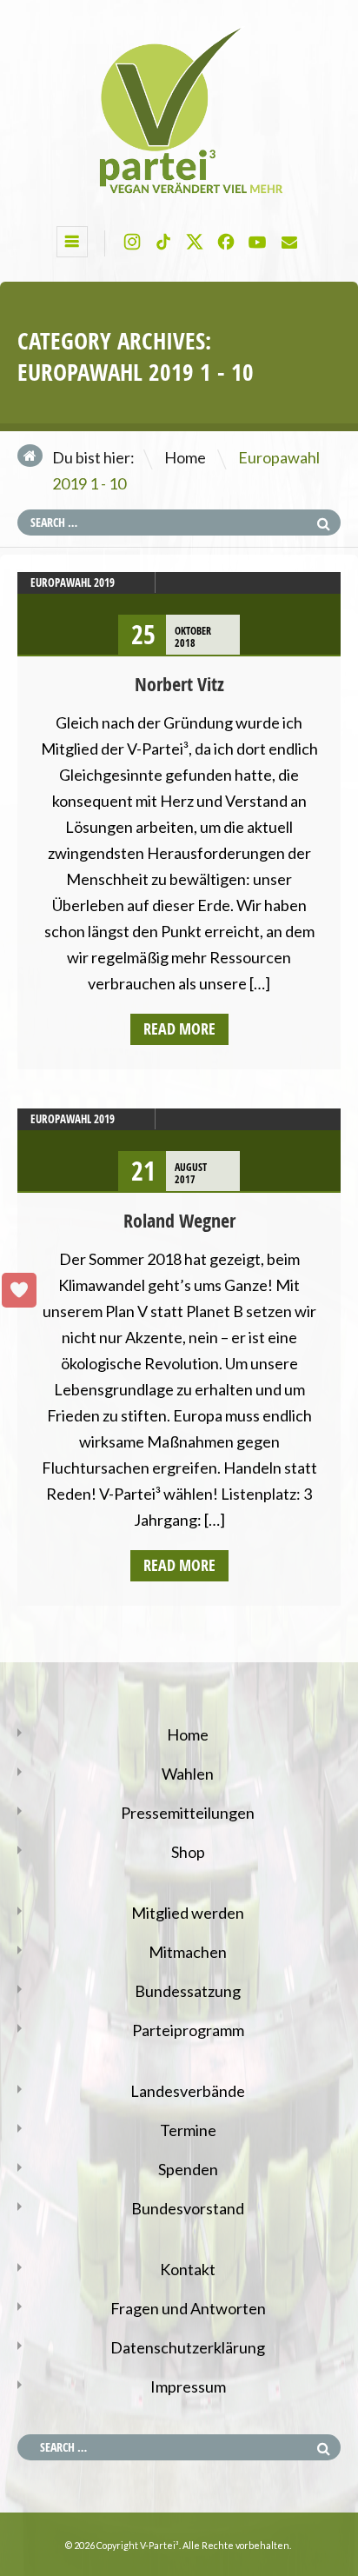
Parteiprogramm (188, 2030)
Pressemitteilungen (188, 1813)
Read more (179, 1029)
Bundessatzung (188, 1991)
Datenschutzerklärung (188, 2347)
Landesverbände (188, 2091)
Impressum (188, 2386)
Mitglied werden (188, 1913)
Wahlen (188, 1774)
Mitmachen (188, 1952)
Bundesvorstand (188, 2208)
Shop (188, 1852)
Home (185, 457)
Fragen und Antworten (188, 2308)
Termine (188, 2130)
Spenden (188, 2169)
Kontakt (188, 2269)
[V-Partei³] (179, 194)
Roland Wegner (179, 1221)
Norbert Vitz (179, 684)
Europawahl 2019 (73, 582)
